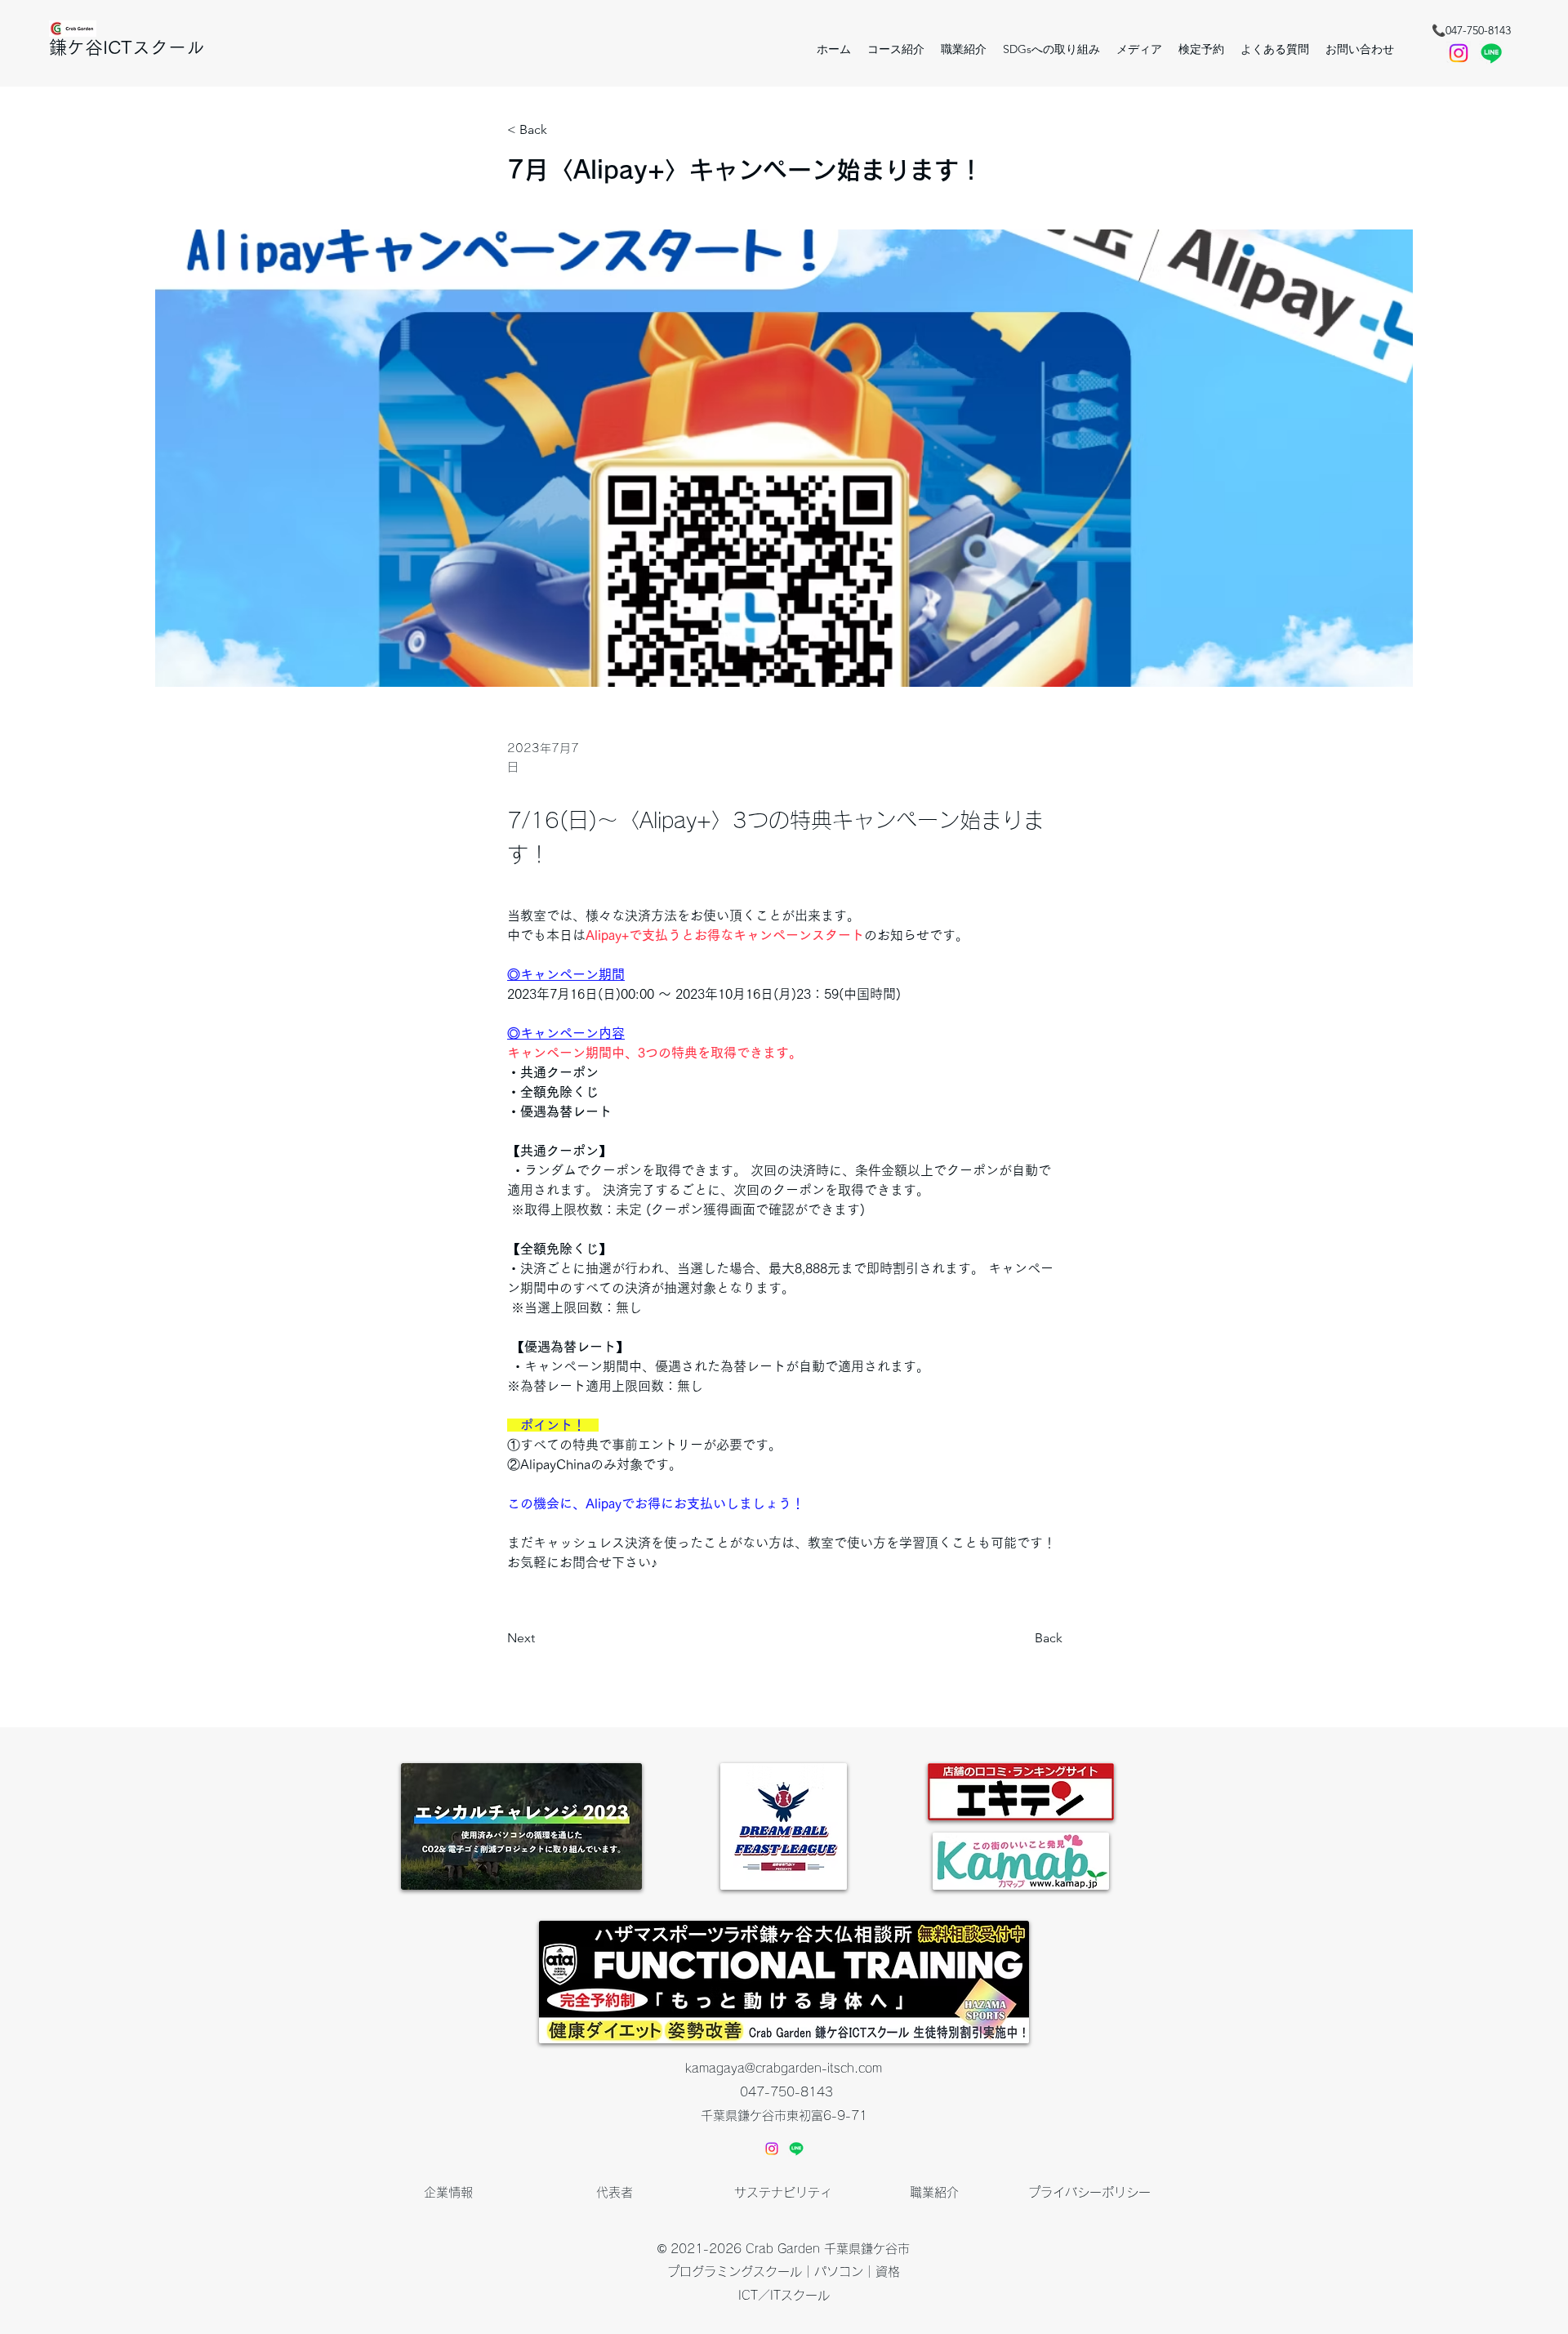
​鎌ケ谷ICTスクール (127, 47)
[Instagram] (772, 2149)
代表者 (615, 2192)
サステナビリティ (783, 2192)
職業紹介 (934, 2192)
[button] (1201, 49)
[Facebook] (1459, 53)
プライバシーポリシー (1089, 2192)
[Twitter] (1491, 53)
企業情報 (448, 2192)
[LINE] (796, 2149)
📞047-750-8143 (1471, 30)
